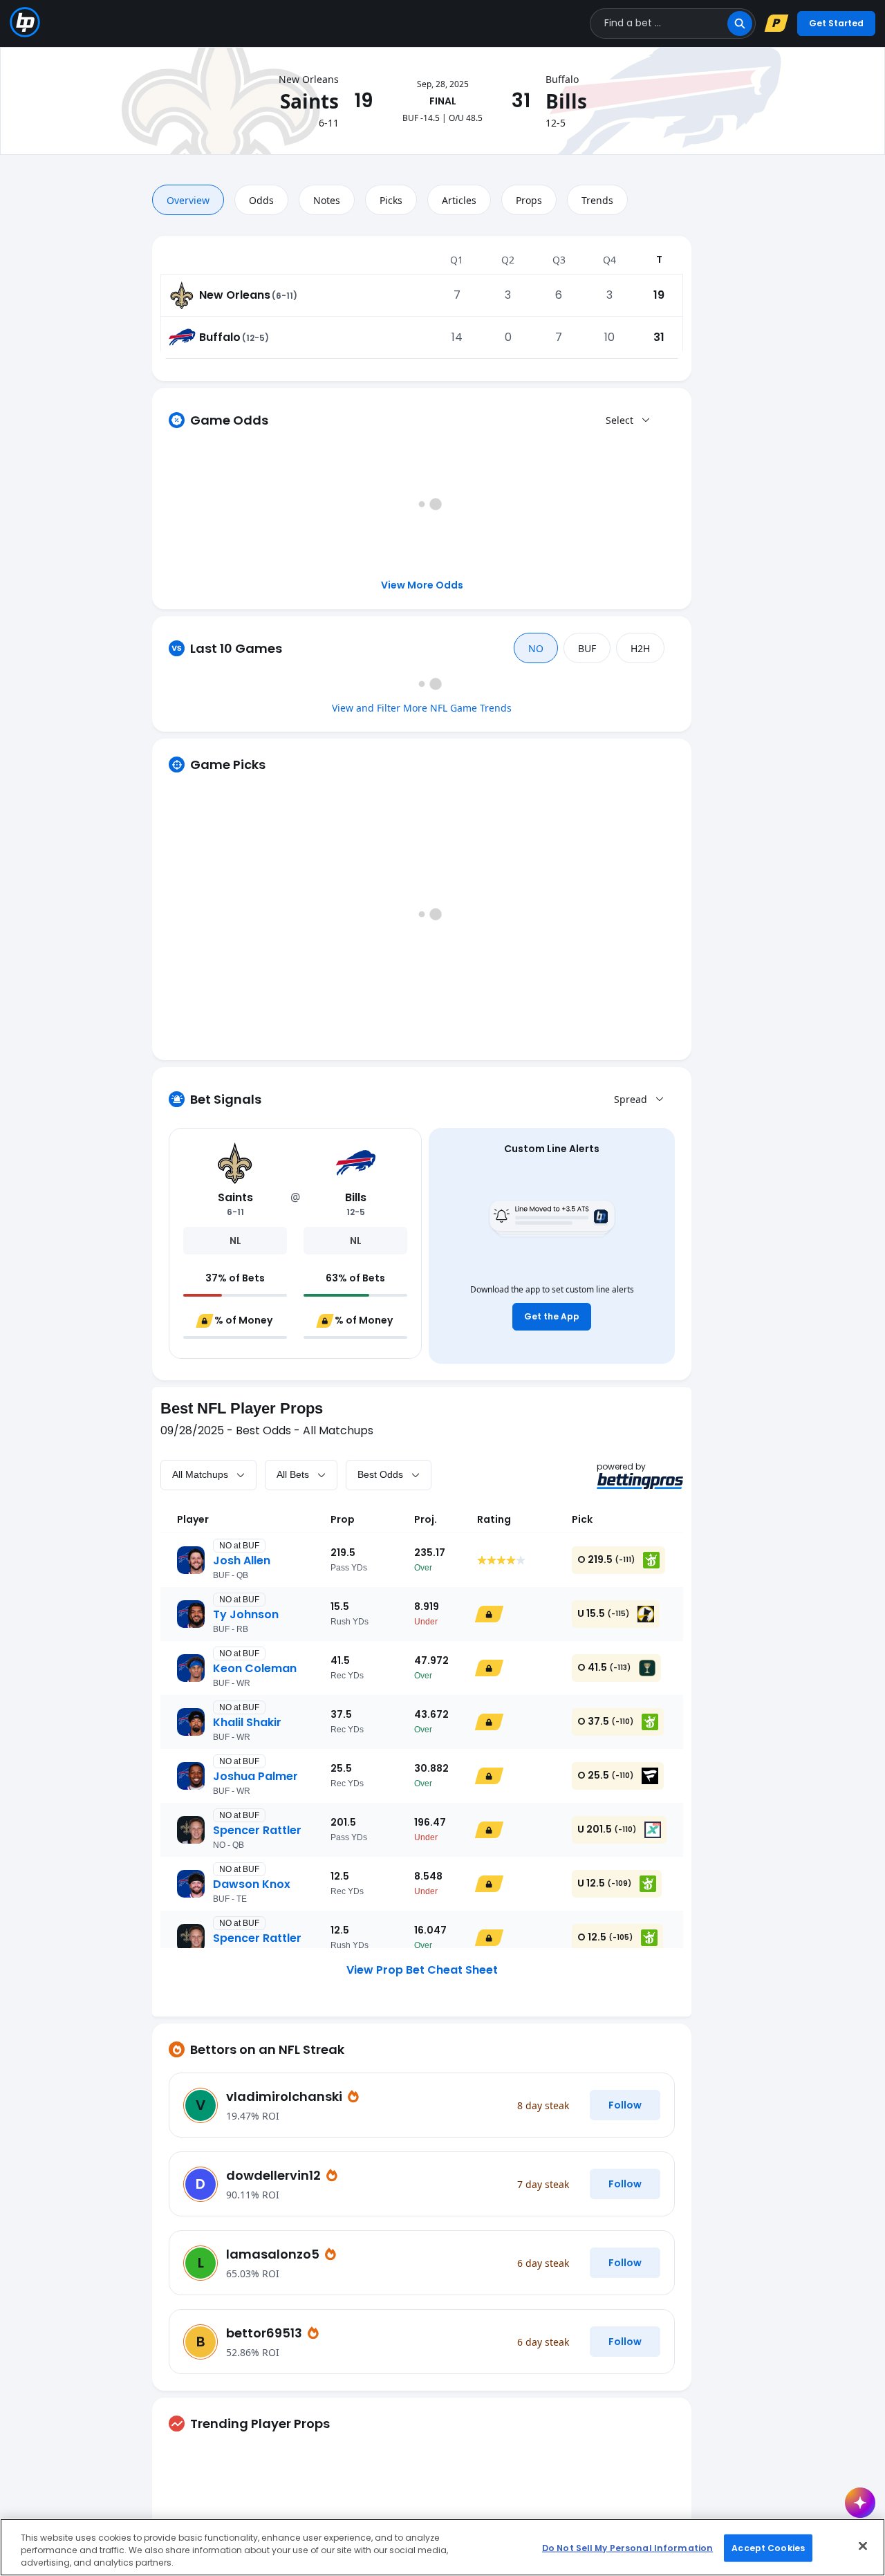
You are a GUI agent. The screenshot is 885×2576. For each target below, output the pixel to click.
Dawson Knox (252, 1884)
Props (529, 200)
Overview (188, 200)
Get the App (552, 1316)
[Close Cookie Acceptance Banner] (863, 2546)
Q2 (508, 260)
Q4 (609, 260)
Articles (459, 200)
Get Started (836, 23)
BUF (587, 648)
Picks (391, 200)
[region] (442, 2547)
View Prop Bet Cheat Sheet (422, 1970)
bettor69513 (265, 2333)
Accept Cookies (768, 2547)
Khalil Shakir (247, 1722)
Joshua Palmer (255, 1776)
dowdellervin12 (275, 2175)
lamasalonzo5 (274, 2254)
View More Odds (422, 585)
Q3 (559, 260)
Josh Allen (242, 1560)
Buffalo (220, 337)
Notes (327, 200)
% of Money (243, 1320)
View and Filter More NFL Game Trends (422, 708)
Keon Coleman (255, 1668)
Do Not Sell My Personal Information (627, 2547)
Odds (261, 200)
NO (536, 648)
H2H (640, 648)
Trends (597, 200)
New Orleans (235, 295)
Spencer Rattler (257, 1830)
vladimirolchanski (286, 2096)
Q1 (457, 260)
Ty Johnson (246, 1614)
